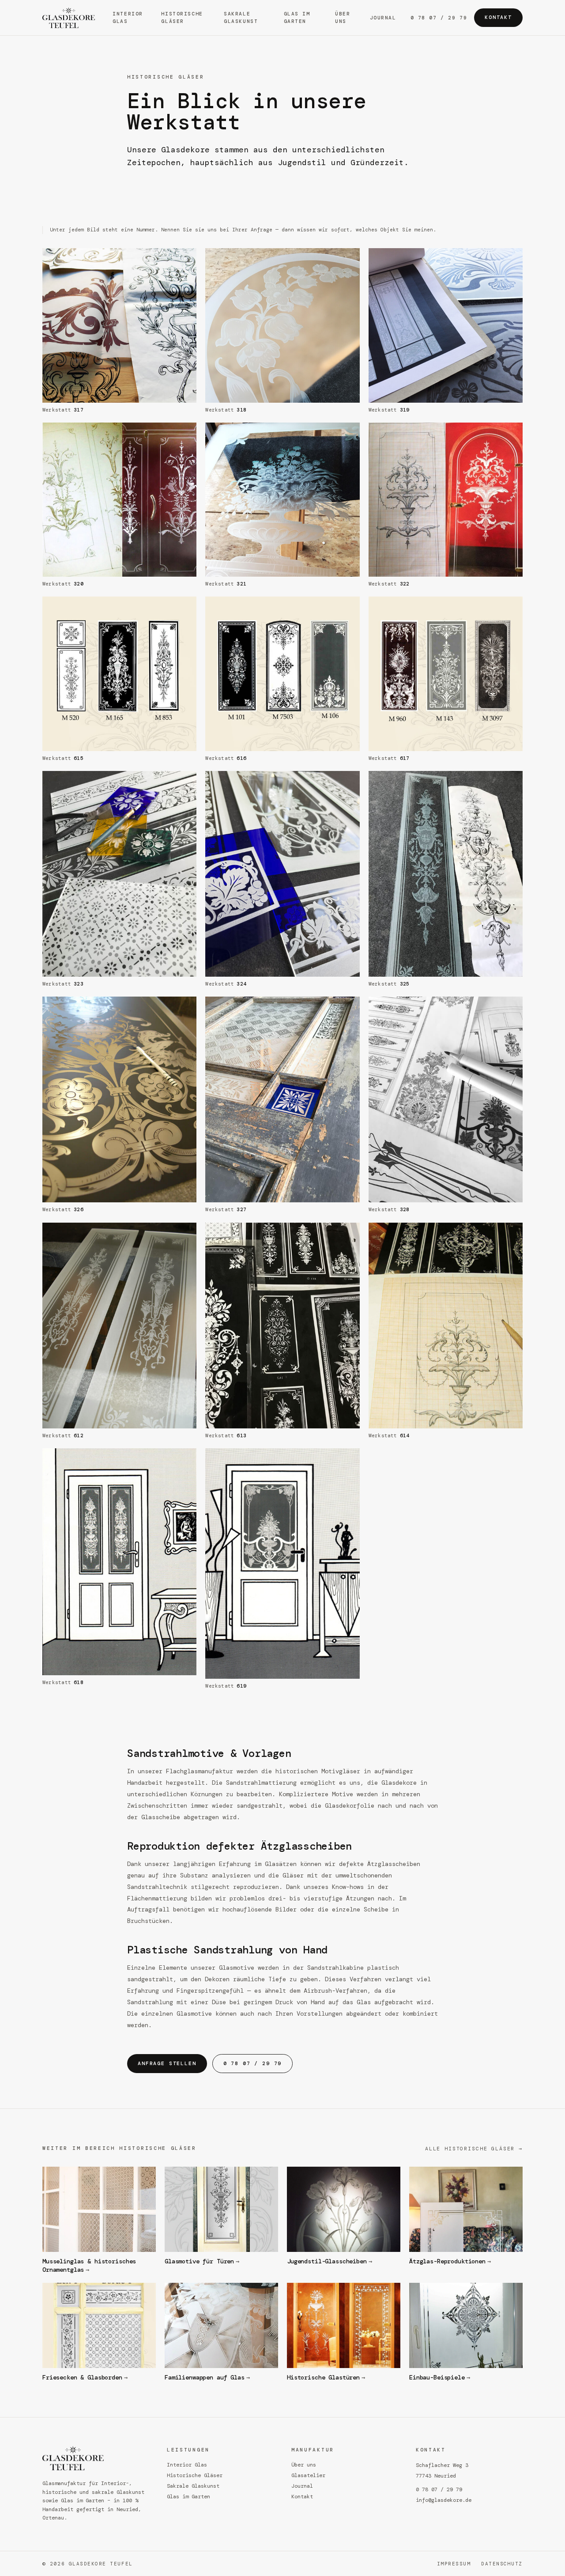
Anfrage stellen (167, 2064)
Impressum (454, 2564)
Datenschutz (502, 2564)
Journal (383, 18)
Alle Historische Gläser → (474, 2149)
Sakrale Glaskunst (241, 17)
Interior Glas (128, 17)
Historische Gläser (182, 17)
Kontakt (498, 17)
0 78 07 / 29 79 (439, 18)
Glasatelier (308, 2475)
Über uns (343, 17)
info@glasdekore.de (444, 2500)
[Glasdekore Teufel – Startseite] (70, 18)
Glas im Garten (297, 17)
